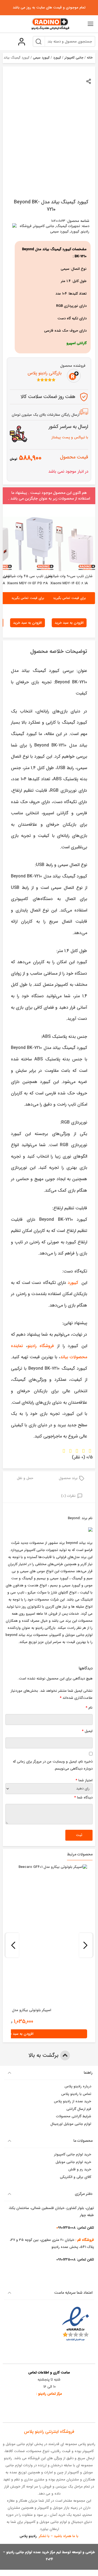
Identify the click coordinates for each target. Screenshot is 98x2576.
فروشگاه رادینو (41, 1346)
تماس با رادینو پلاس (76, 2094)
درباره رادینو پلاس (78, 2086)
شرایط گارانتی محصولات (74, 2116)
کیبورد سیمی (41, 58)
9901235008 (66, 2260)
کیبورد (57, 58)
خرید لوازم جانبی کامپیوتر (73, 2154)
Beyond (74, 1518)
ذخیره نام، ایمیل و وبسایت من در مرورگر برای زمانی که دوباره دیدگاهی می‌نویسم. (53, 1765)
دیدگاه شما (83, 1798)
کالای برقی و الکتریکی (76, 2177)
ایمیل (87, 1731)
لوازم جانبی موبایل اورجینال (71, 2124)
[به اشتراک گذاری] (89, 81)
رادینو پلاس (28, 2536)
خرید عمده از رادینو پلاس (73, 2101)
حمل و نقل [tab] (25, 1478)
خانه (90, 58)
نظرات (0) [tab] (68, 1496)
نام (89, 1708)
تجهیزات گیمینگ (68, 226)
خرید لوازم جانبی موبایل (73, 2162)
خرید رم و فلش (80, 2169)
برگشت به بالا (44, 2055)
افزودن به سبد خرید (69, 623)
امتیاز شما (84, 1780)
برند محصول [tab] (68, 1478)
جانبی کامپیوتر (74, 58)
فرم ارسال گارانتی (79, 2109)
